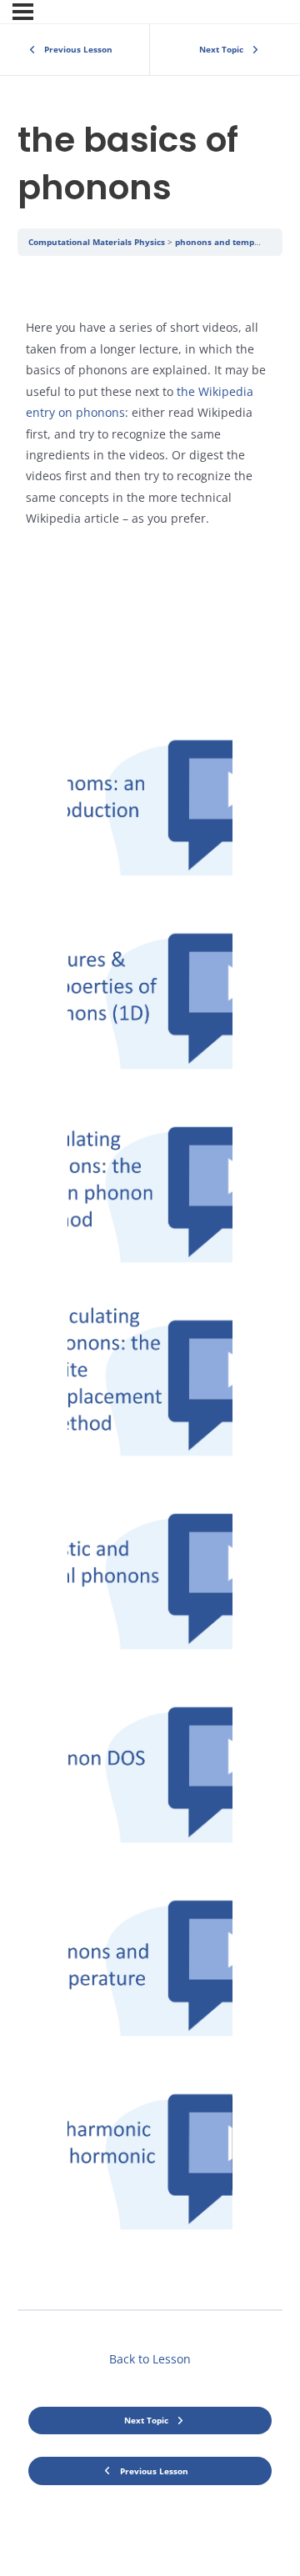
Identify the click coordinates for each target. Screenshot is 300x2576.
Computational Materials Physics (97, 242)
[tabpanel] (150, 1282)
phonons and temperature (231, 242)
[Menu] (23, 12)
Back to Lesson (150, 2359)
